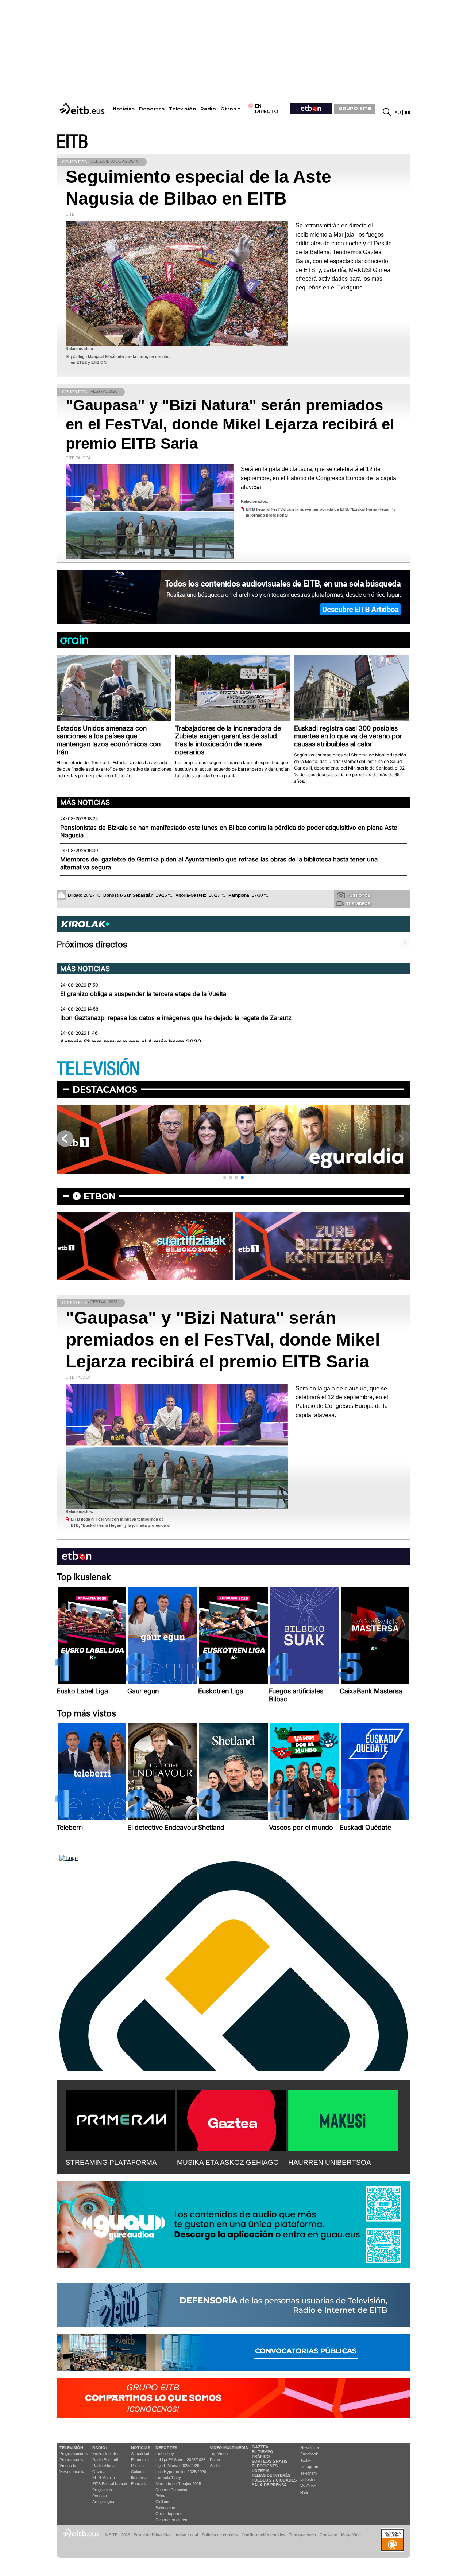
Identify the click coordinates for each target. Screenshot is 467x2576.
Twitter (306, 2460)
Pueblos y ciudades (274, 2480)
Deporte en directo (172, 2520)
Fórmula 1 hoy (168, 2478)
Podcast (100, 2496)
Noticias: (141, 2448)
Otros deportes (169, 2514)
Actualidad (140, 2454)
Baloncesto (165, 2508)
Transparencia (302, 2535)
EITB (72, 142)
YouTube (308, 2486)
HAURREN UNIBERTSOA (330, 2162)
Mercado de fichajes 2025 (178, 2484)
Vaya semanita (72, 2472)
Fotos (215, 2460)
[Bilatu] (387, 112)
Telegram (308, 2473)
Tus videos (358, 904)
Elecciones (265, 2466)
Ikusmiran (140, 2478)
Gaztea (99, 2472)
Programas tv (72, 2460)
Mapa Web (351, 2535)
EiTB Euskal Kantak (110, 2484)
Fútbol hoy (165, 2454)
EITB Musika (104, 2478)
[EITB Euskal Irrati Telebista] (83, 108)
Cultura (137, 2472)
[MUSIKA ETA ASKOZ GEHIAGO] (232, 2119)
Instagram (309, 2467)
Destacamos (105, 1089)
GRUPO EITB (355, 108)
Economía (140, 2460)
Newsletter (310, 2448)
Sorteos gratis (270, 2461)
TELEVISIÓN (98, 1069)
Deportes (152, 109)
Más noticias (85, 802)
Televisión (182, 109)
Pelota (161, 2496)
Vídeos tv (68, 2466)
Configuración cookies (263, 2535)
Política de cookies (220, 2535)
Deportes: (167, 2448)
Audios (216, 2466)
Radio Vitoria (103, 2466)
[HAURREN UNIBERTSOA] (343, 2119)
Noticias (124, 109)
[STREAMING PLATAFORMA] (120, 2119)
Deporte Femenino (172, 2490)
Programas (102, 2490)
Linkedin (308, 2479)
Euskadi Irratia (105, 2454)
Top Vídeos (220, 2454)
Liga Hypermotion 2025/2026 (181, 2472)
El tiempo (263, 2452)
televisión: (72, 2448)
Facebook (309, 2454)
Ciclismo (163, 2502)
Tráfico (261, 2456)
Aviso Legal (187, 2535)
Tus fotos (359, 895)
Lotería (261, 2471)
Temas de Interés (271, 2475)
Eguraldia (139, 2484)
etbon (100, 1196)
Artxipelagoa (103, 2502)
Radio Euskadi (105, 2460)
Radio (208, 109)
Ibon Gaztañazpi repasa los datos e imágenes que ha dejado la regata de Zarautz (176, 1018)
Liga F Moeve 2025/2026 (177, 2466)
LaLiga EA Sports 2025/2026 (180, 2460)
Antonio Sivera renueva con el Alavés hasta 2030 (131, 1042)
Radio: (100, 2448)
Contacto (329, 2535)
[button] (225, 1178)
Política (137, 2466)
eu (398, 112)
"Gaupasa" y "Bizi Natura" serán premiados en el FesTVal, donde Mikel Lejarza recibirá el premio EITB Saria (230, 424)
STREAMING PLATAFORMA (111, 2162)
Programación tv (74, 2454)
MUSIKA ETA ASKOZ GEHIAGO (228, 2162)
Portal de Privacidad (153, 2535)
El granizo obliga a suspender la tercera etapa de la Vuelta (143, 994)
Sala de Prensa (269, 2485)
